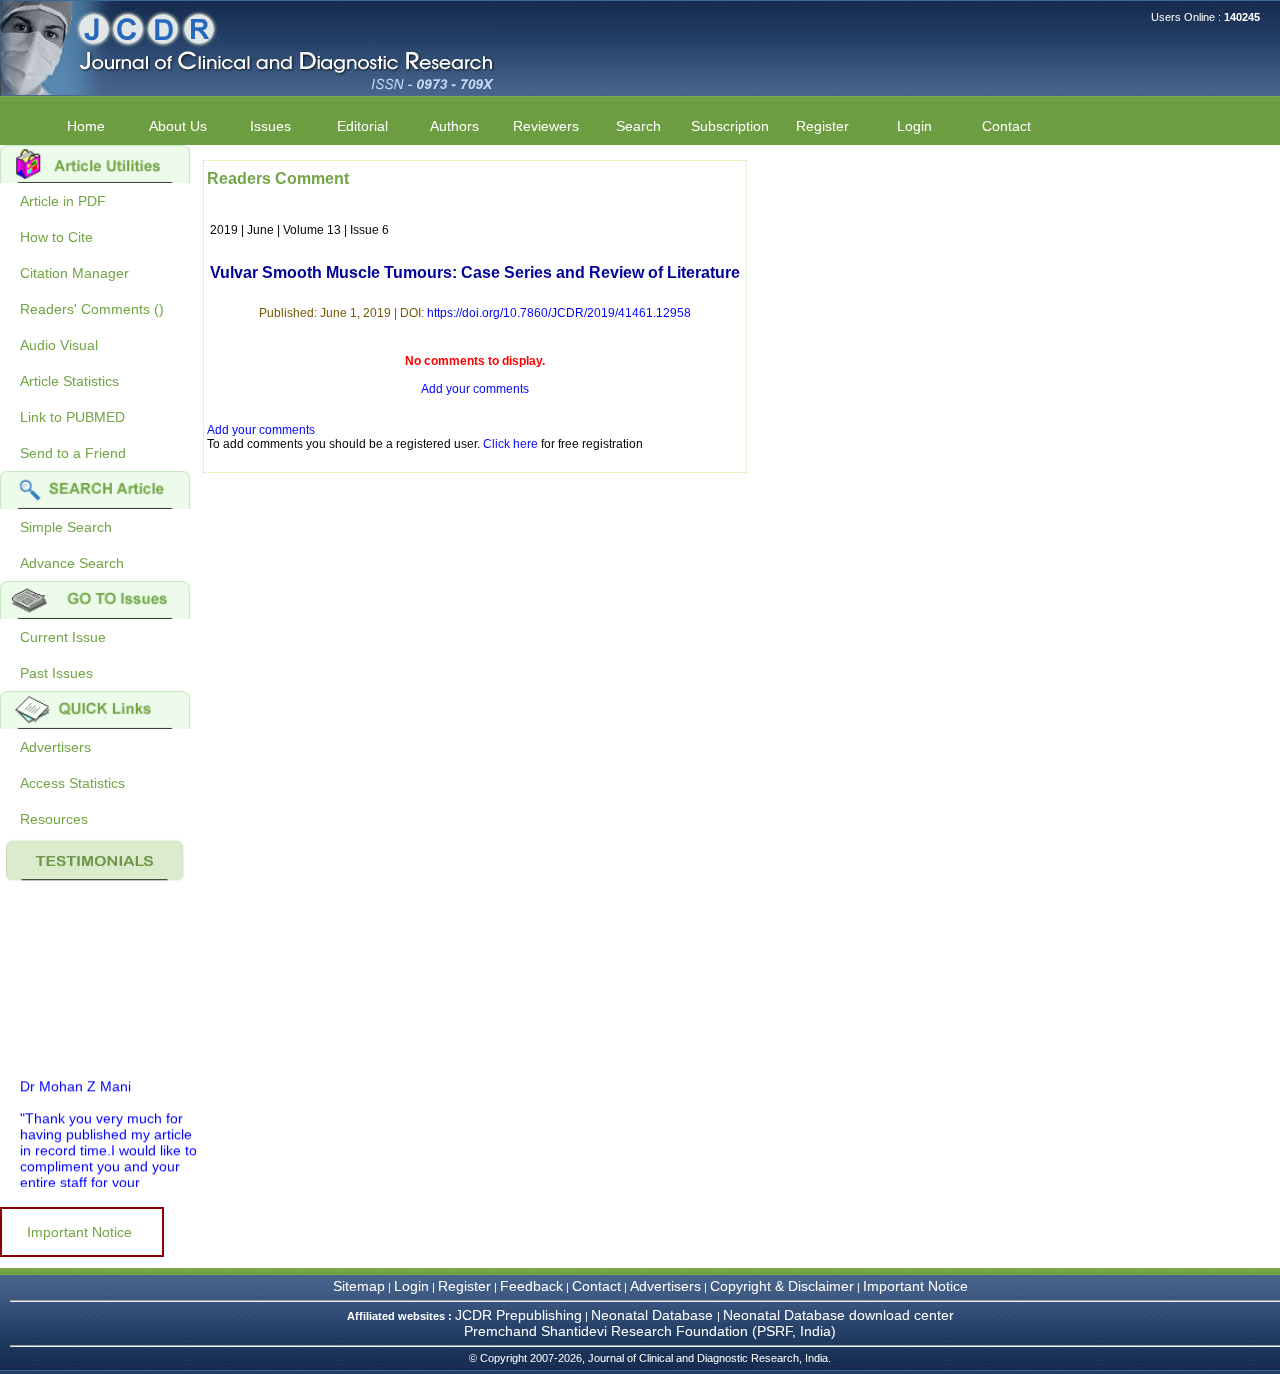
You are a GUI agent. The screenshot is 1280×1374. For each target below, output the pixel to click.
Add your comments (475, 389)
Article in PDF (63, 201)
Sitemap (359, 1286)
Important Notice (79, 1232)
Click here (510, 444)
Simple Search (66, 527)
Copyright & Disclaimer (782, 1286)
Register (464, 1286)
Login (914, 126)
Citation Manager (74, 273)
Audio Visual (59, 345)
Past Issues (56, 673)
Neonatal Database (654, 1315)
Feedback (531, 1286)
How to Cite (56, 237)
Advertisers (55, 747)
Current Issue (63, 637)
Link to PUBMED (72, 417)
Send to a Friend (73, 453)
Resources (54, 819)
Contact (1006, 126)
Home (86, 126)
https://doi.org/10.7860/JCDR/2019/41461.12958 (559, 313)
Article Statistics (69, 381)
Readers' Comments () (92, 309)
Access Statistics (72, 783)
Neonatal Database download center (838, 1315)
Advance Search (72, 563)
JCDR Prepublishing (518, 1315)
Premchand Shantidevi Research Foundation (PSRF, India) (650, 1331)
